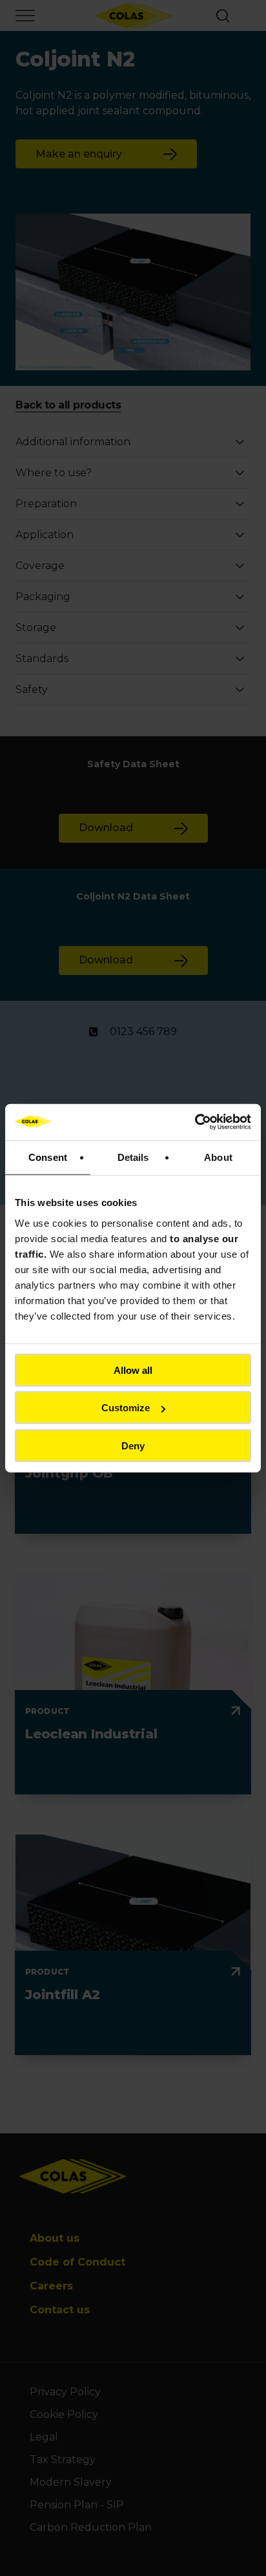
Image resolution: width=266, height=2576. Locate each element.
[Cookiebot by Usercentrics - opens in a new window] (195, 1122)
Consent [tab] (48, 1157)
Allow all (133, 1370)
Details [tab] (133, 1157)
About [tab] (218, 1157)
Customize (126, 1408)
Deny (133, 1445)
